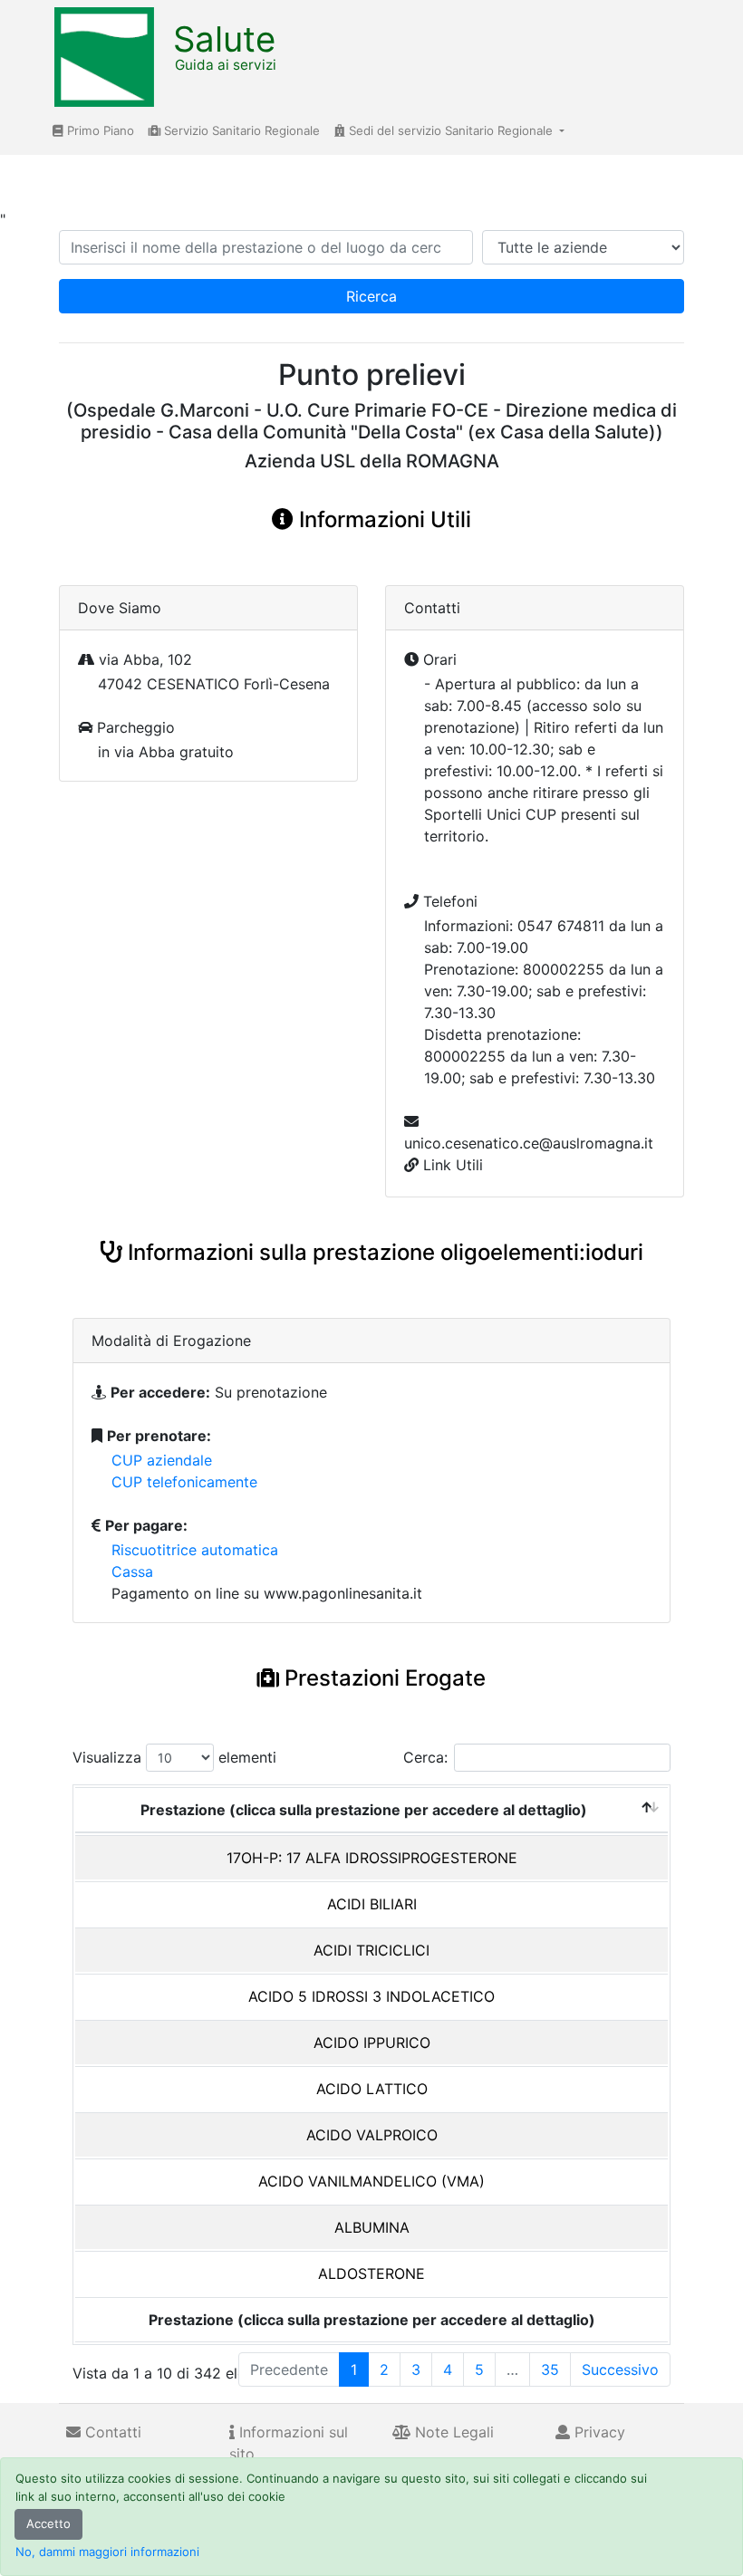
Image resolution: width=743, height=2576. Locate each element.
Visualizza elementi (174, 1757)
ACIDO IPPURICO (372, 2043)
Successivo (620, 2369)
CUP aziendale (162, 1460)
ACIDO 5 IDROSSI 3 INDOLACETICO (371, 1996)
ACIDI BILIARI (372, 1904)
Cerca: (425, 1757)
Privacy (598, 2432)
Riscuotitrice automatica (195, 1550)
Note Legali (452, 2432)
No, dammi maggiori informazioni (107, 2552)
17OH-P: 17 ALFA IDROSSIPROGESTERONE (372, 1858)
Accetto (48, 2523)
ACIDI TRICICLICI (371, 1950)
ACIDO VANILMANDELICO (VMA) (371, 2181)
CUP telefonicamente (184, 1482)
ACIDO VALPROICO (372, 2135)
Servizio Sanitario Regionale (240, 130)
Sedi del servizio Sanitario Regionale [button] (451, 130)
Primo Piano (99, 130)
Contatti (111, 2432)
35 (550, 2369)
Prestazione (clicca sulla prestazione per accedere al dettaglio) (364, 1810)
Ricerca (371, 296)
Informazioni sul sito (289, 2443)
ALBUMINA (372, 2227)
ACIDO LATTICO (372, 2089)
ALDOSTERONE (371, 2273)
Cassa (132, 1572)
